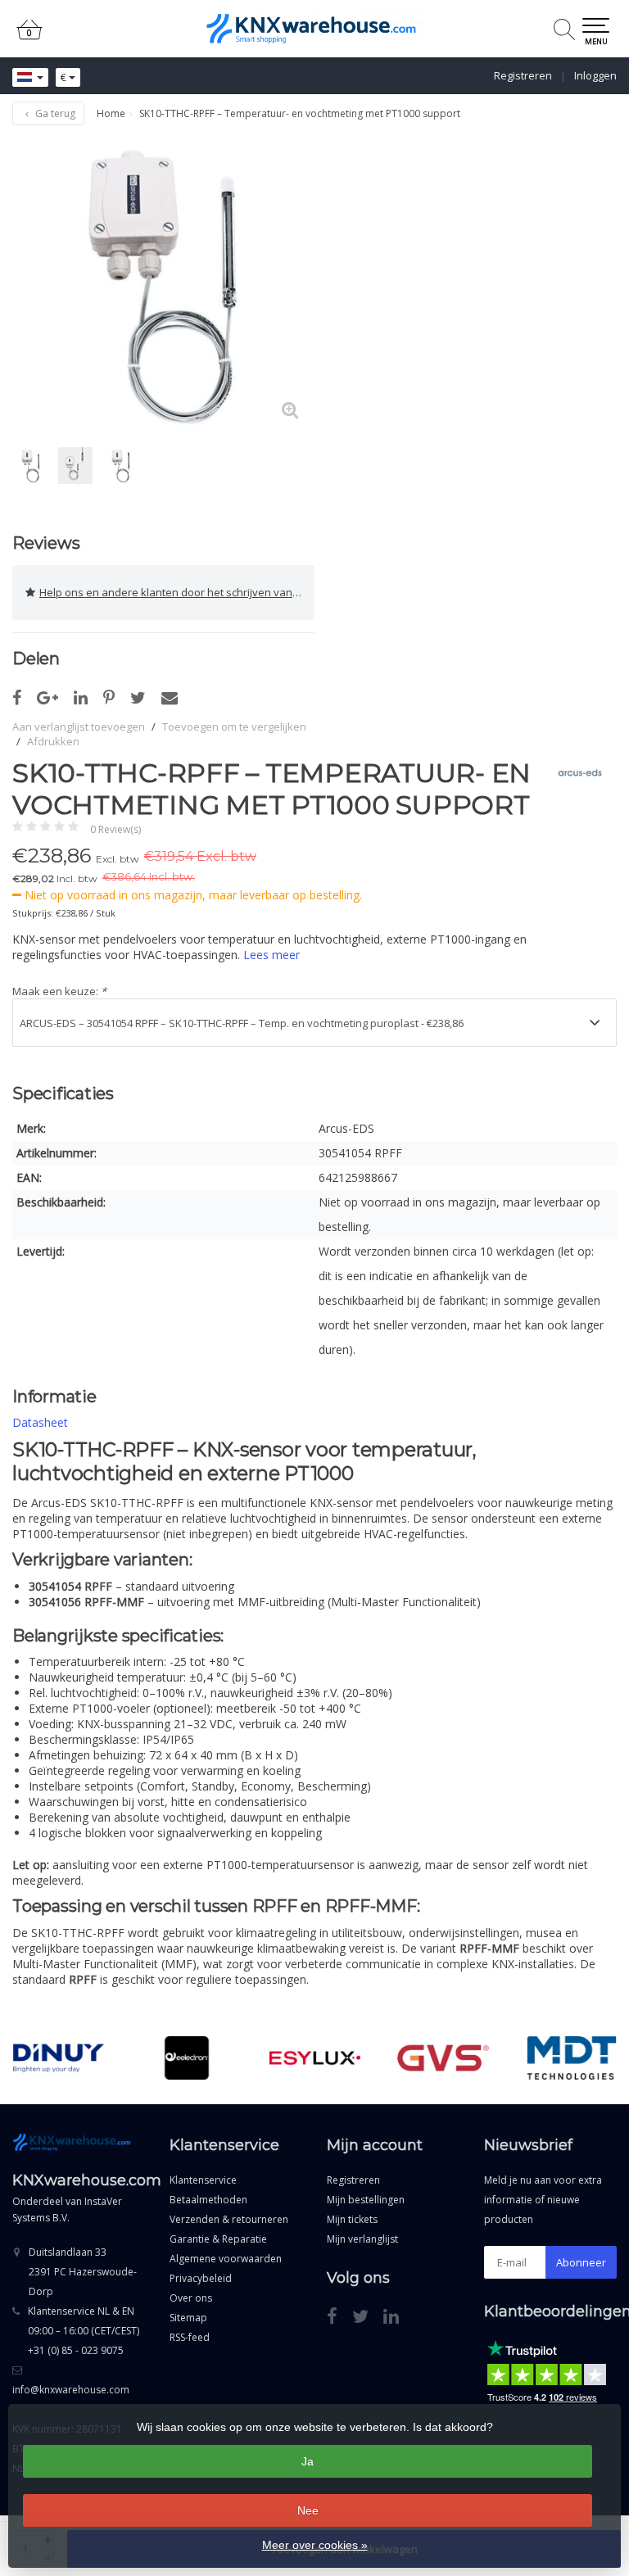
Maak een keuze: (59, 991)
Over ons (191, 2298)
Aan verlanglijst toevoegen (79, 727)
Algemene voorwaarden (226, 2259)
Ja (308, 2461)
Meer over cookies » (315, 2545)
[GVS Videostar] (443, 2058)
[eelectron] (187, 2058)
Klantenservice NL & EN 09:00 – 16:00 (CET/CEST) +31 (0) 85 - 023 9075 (84, 2331)
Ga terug (54, 113)
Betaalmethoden (208, 2200)
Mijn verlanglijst (362, 2239)
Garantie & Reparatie (218, 2239)
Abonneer (581, 2262)
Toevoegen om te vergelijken (234, 727)
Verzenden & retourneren (229, 2219)
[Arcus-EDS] (574, 773)
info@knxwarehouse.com (71, 2390)
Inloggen (595, 75)
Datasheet (40, 1422)
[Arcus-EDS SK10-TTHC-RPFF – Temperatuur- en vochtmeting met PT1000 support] (163, 284)
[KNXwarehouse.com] (314, 29)
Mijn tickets (352, 2219)
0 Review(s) (115, 829)
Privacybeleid (201, 2278)
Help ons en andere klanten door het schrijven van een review (177, 592)
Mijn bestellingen (366, 2200)
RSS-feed (190, 2337)
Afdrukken (53, 741)
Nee (308, 2510)
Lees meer (272, 955)
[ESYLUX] (315, 2058)
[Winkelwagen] (29, 36)
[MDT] (572, 2058)
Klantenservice (203, 2180)
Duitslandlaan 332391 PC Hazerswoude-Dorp (83, 2272)
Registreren (523, 75)
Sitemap (188, 2318)
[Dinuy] (59, 2058)
